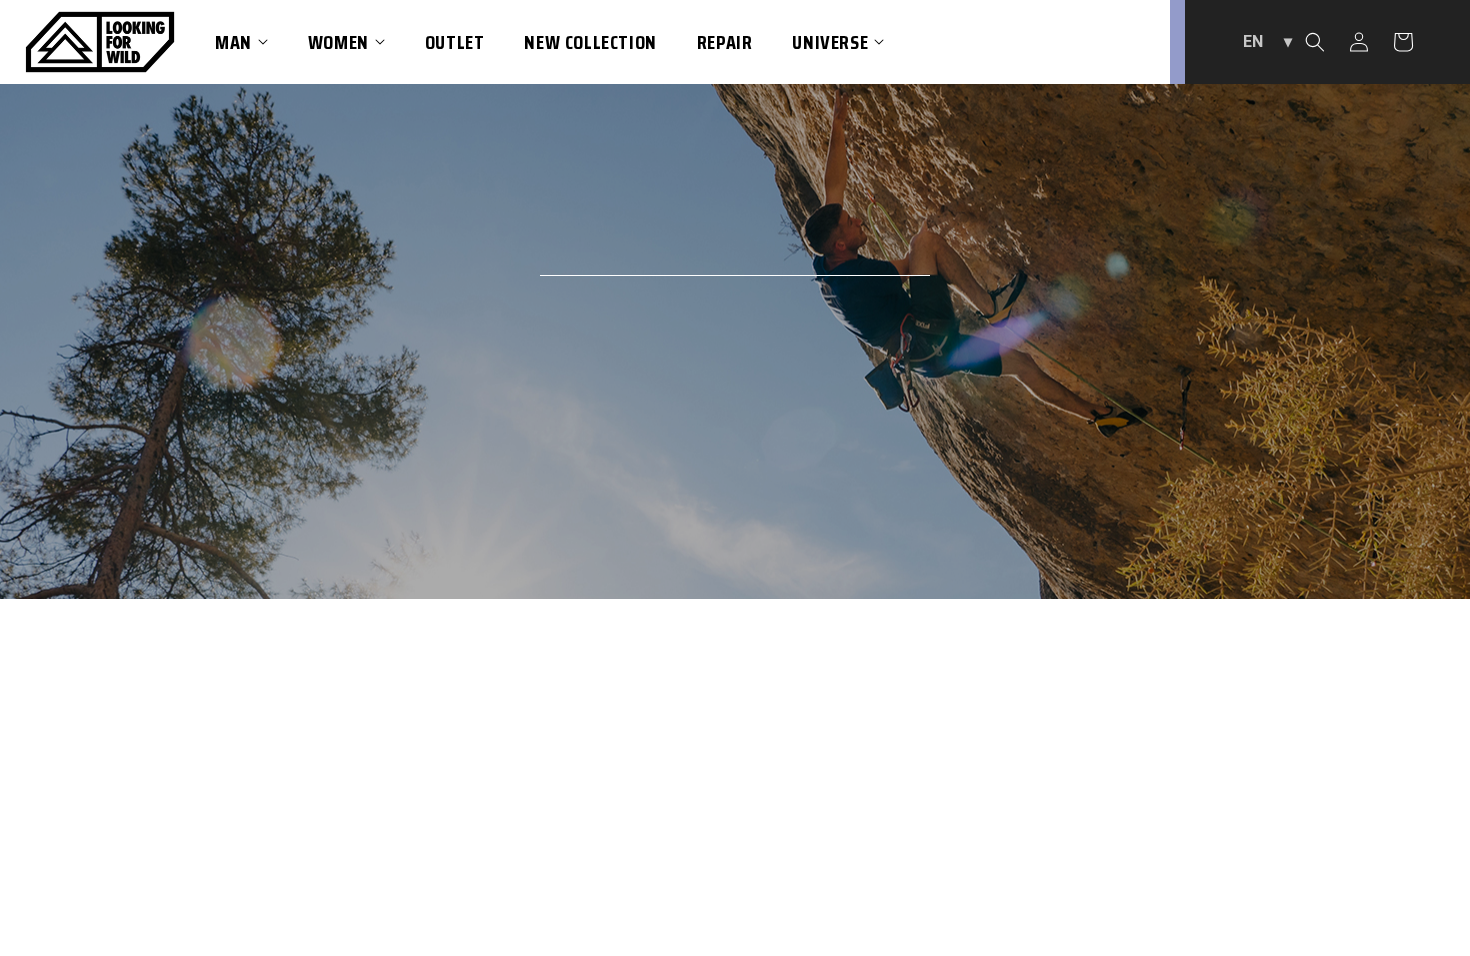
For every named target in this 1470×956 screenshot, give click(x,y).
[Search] (1315, 42)
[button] (241, 42)
